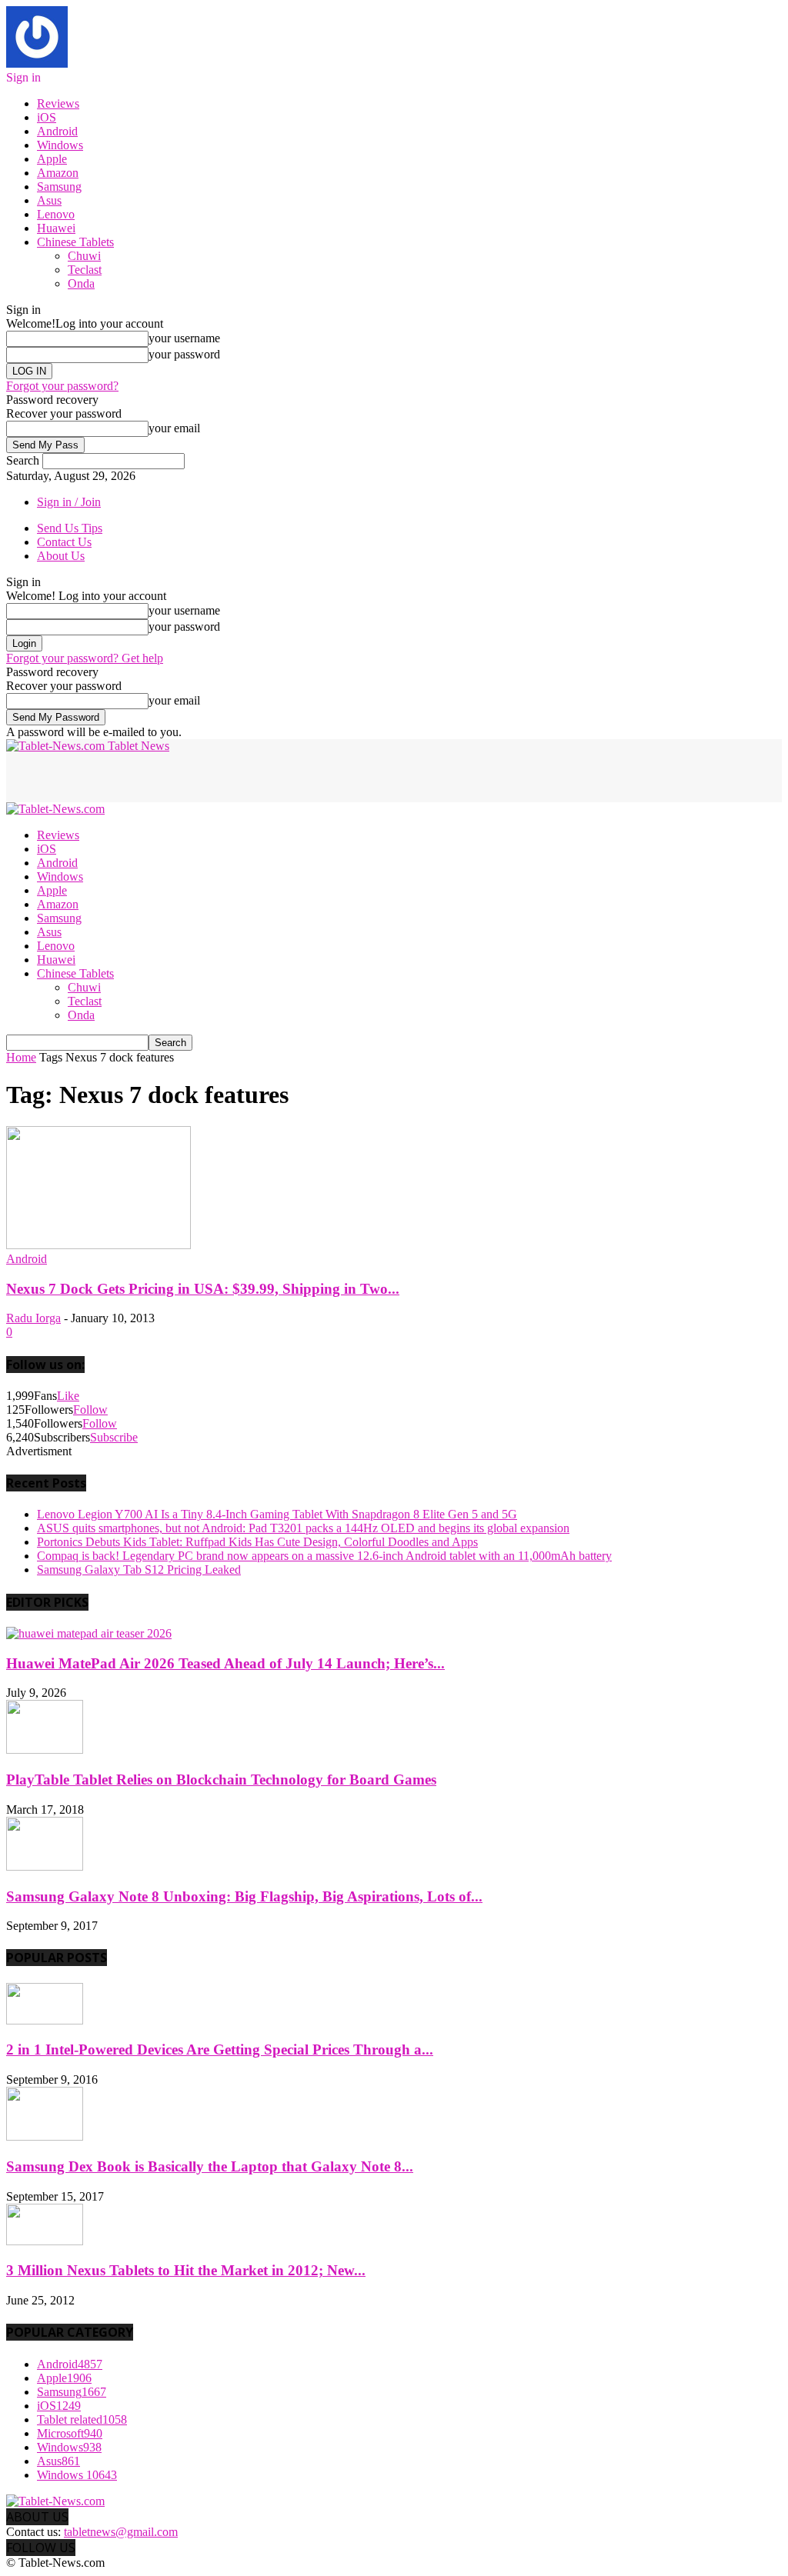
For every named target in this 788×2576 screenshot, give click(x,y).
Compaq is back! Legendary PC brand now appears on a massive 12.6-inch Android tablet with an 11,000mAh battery (324, 1556)
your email (174, 428)
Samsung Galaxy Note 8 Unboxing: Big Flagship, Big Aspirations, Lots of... (244, 1896)
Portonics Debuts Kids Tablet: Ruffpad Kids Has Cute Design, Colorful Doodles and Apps (257, 1542)
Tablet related (82, 2419)
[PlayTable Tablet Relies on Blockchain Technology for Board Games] (45, 1750)
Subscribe (114, 1437)
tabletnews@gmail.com (121, 2532)
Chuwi (84, 256)
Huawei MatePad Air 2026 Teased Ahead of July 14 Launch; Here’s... (225, 1663)
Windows (60, 145)
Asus (49, 200)
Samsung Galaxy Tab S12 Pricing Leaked (139, 1570)
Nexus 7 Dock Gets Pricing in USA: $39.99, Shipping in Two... (203, 1289)
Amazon (58, 173)
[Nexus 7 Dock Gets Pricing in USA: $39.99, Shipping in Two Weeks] (98, 1245)
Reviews (58, 103)
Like (68, 1396)
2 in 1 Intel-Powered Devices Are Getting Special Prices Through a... (220, 2049)
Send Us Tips (70, 528)
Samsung (59, 187)
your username (184, 338)
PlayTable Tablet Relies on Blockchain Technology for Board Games (221, 1780)
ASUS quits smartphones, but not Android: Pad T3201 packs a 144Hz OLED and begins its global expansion (303, 1528)
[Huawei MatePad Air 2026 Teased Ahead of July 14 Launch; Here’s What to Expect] (89, 1633)
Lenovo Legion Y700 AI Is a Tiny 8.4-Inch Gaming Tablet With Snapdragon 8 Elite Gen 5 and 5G (277, 1514)
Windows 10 (77, 2475)
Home (21, 1057)
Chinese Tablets (75, 242)
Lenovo (56, 214)
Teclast (85, 270)
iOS (47, 117)
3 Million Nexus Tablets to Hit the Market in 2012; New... (186, 2270)
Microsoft (70, 2433)
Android (57, 131)
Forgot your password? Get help (85, 658)
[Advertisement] (186, 776)
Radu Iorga (33, 1318)
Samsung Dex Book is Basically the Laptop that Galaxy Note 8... (210, 2166)
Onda (81, 283)
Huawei (56, 228)
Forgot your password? (62, 386)
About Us (61, 556)
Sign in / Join (69, 502)
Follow (90, 1410)
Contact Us (64, 542)
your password (184, 354)
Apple (52, 159)
